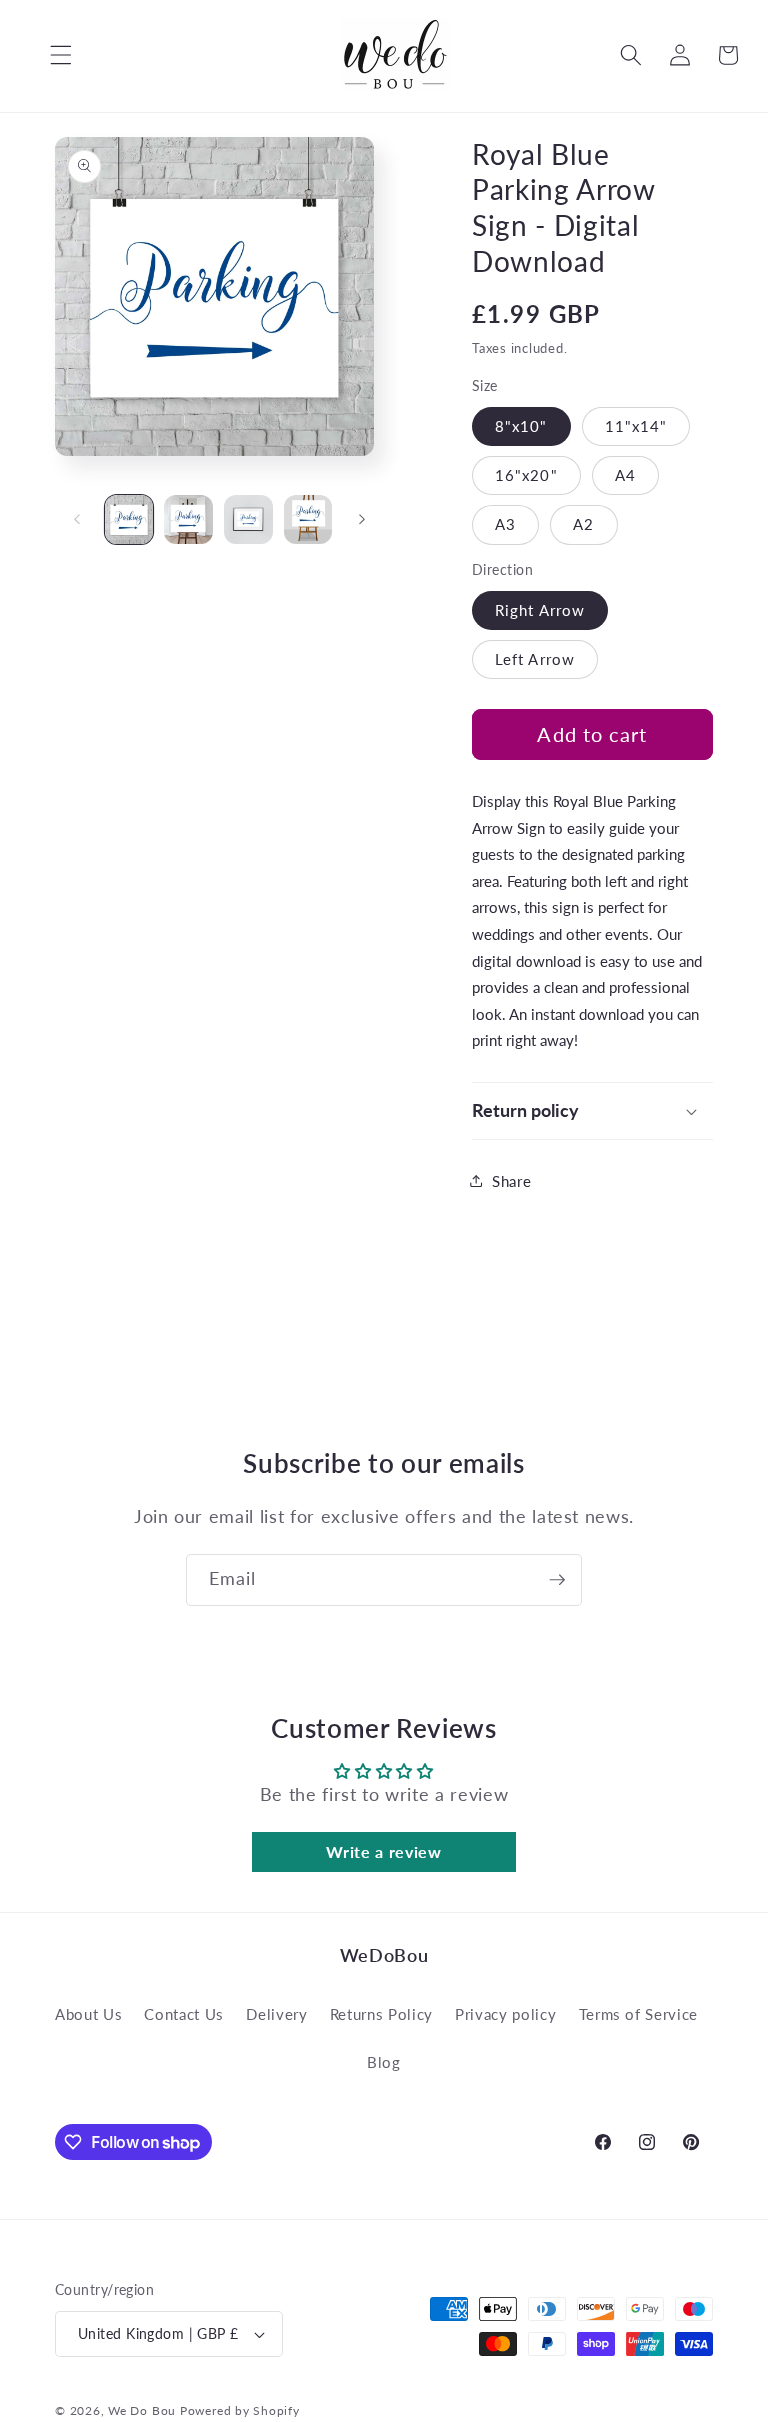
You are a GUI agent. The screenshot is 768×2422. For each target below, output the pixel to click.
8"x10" (521, 426)
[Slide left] (77, 519)
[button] (46, 55)
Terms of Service (639, 2014)
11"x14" (636, 426)
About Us (88, 2014)
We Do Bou (142, 2410)
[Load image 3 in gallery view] (248, 519)
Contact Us (184, 2014)
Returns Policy (381, 2014)
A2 (583, 524)
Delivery (276, 2014)
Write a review (383, 1851)
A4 (625, 475)
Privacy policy (505, 2014)
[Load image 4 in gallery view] (308, 519)
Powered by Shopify (240, 2410)
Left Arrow (535, 659)
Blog (384, 2062)
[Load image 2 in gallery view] (188, 519)
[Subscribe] (557, 1580)
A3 (505, 524)
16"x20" (526, 475)
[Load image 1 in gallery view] (129, 519)
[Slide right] (362, 519)
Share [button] (511, 1181)
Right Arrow (540, 610)
